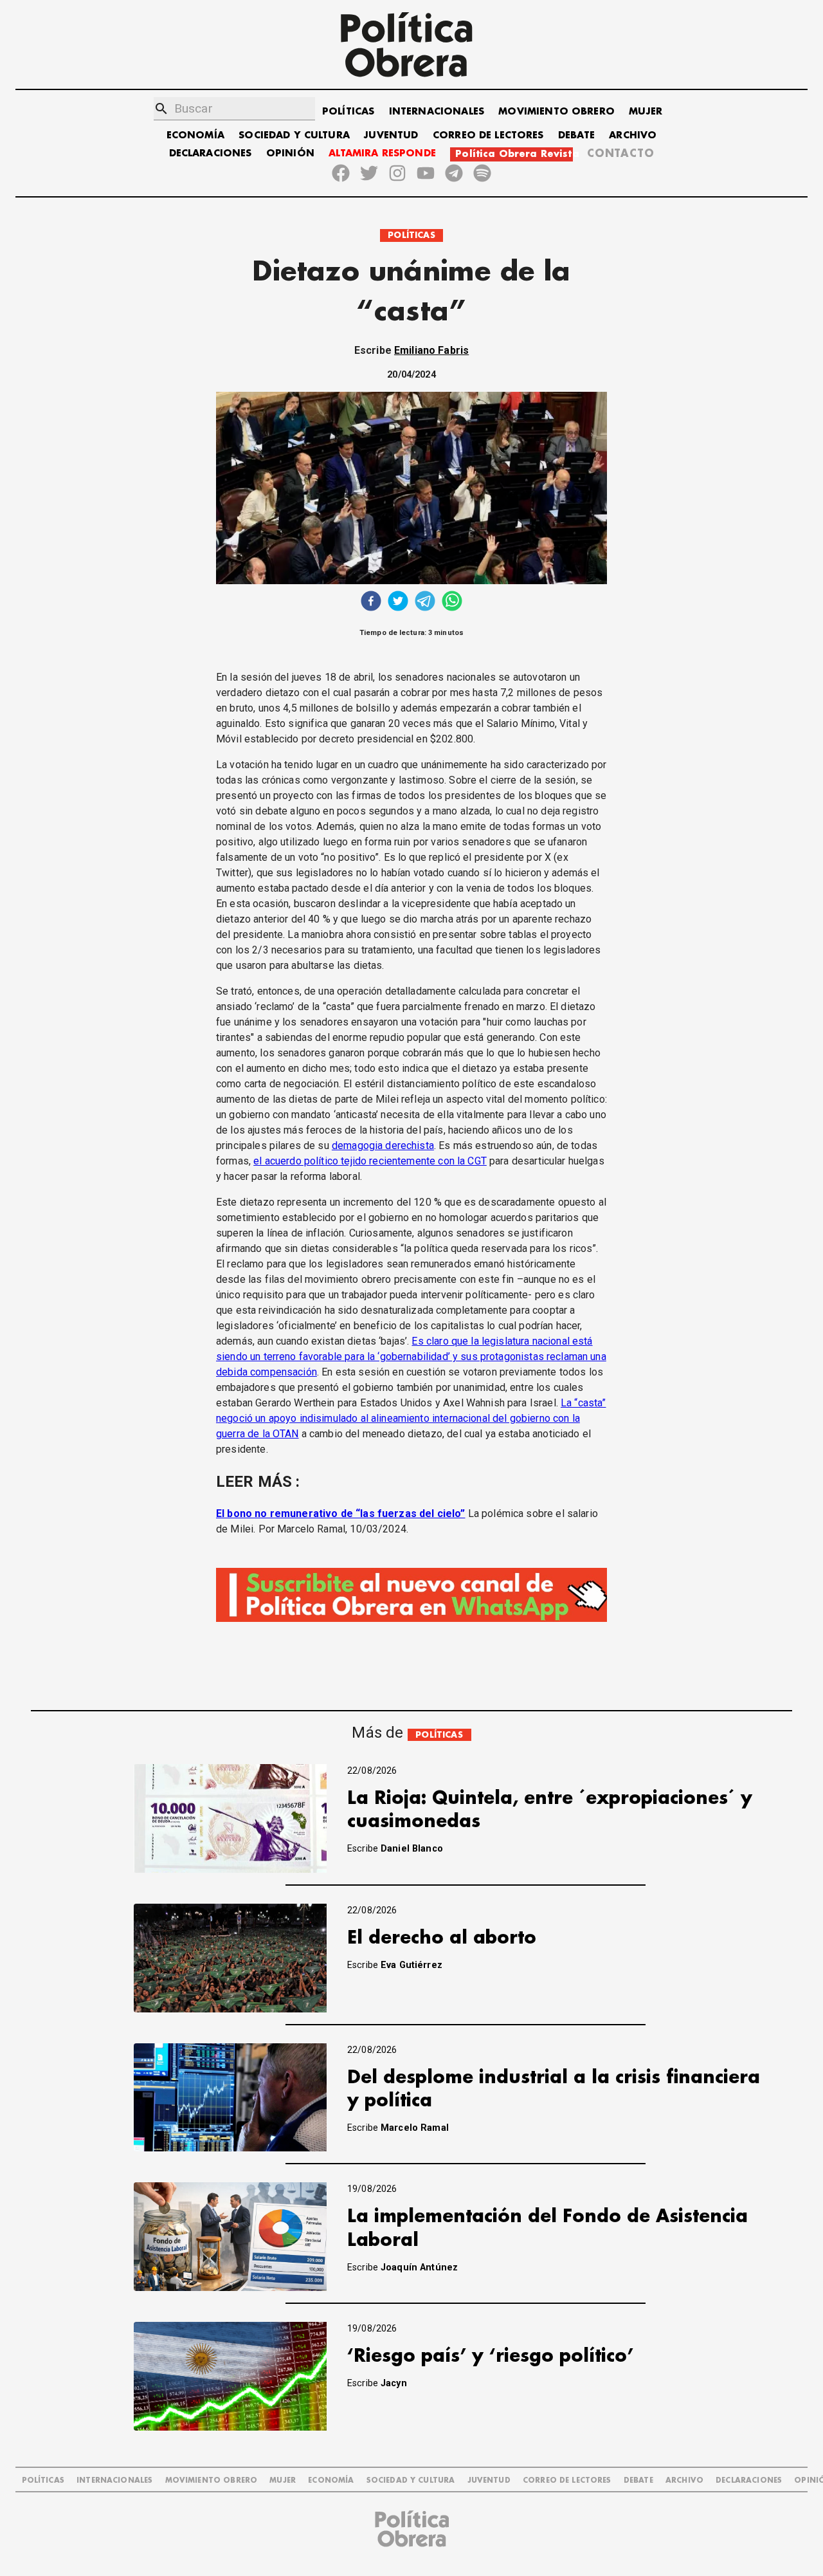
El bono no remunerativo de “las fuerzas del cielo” (341, 1513)
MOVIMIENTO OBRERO (556, 112)
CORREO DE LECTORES (488, 135)
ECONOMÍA (195, 135)
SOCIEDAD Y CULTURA (294, 135)
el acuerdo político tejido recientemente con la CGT (370, 1161)
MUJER (646, 112)
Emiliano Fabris (431, 350)
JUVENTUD (391, 135)
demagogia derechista (383, 1145)
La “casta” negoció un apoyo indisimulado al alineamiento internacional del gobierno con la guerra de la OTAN (411, 1418)
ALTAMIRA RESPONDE (382, 153)
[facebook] (371, 603)
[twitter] (398, 603)
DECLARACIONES (211, 153)
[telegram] (425, 603)
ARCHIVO (633, 135)
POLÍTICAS (348, 112)
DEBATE (576, 135)
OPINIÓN (290, 153)
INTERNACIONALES (437, 112)
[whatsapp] (452, 603)
